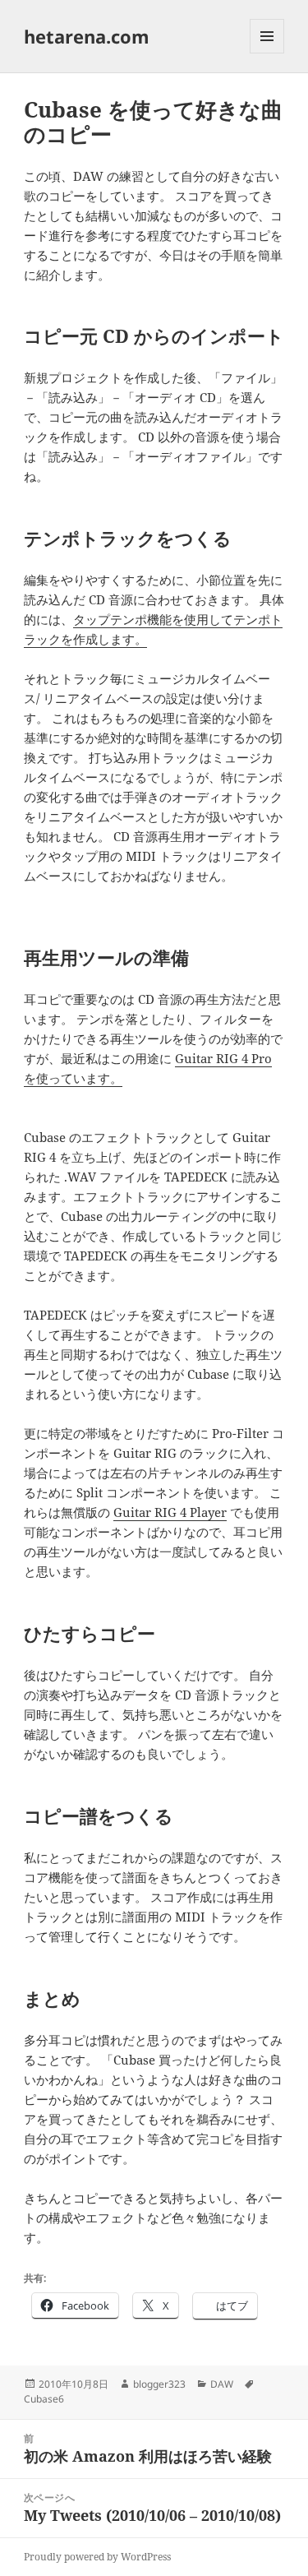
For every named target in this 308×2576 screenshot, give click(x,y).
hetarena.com (87, 36)
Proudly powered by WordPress (97, 2557)
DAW (222, 2384)
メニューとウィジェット (267, 53)
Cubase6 (44, 2399)
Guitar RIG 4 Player (170, 1512)
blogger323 (159, 2384)
